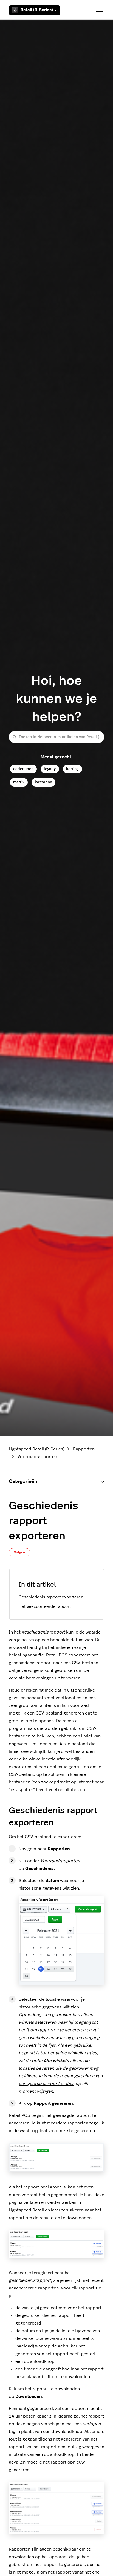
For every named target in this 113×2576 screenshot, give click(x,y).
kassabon (43, 782)
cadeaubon (23, 769)
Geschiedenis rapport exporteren (51, 1597)
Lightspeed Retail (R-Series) (36, 1449)
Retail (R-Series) (37, 10)
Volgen (19, 1552)
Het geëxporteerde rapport (45, 1607)
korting (72, 769)
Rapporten (84, 1449)
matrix (19, 782)
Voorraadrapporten (37, 1457)
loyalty (50, 769)
